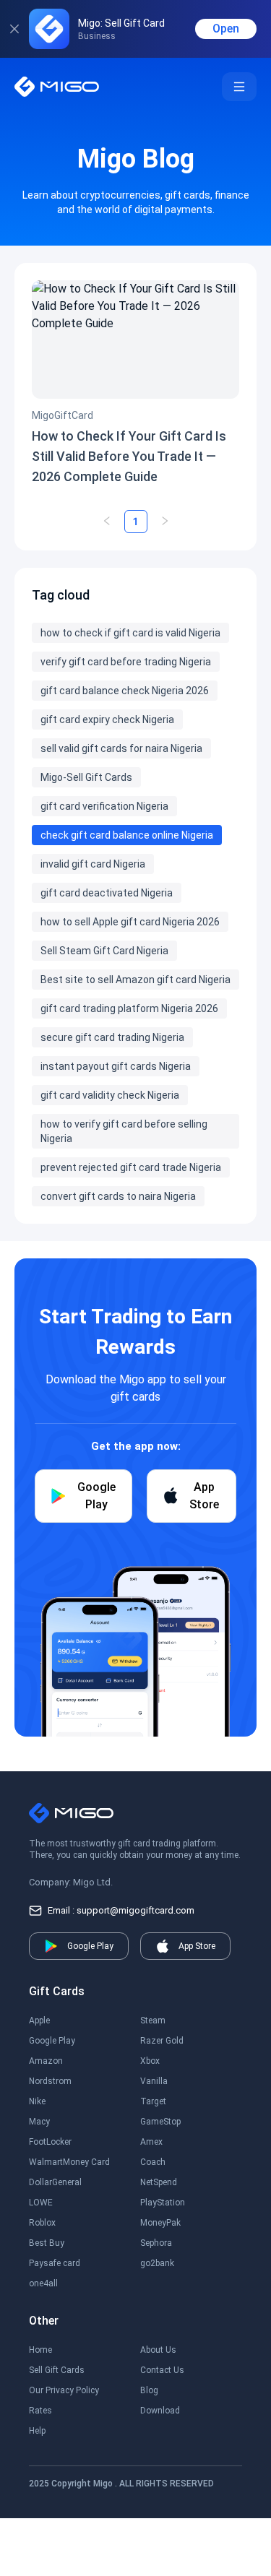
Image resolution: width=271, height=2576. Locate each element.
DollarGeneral (55, 2182)
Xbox (150, 2061)
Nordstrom (50, 2081)
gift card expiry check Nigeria (107, 719)
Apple (39, 2020)
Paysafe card (55, 2263)
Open (226, 29)
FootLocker (50, 2142)
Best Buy (47, 2243)
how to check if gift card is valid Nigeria (130, 633)
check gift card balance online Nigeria (127, 835)
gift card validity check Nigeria (110, 1095)
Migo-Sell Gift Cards (86, 777)
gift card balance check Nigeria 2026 (125, 691)
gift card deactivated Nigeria (107, 893)
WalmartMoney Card (69, 2162)
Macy (39, 2122)
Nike (37, 2101)
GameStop (160, 2122)
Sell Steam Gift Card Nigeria (104, 951)
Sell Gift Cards (57, 2370)
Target (153, 2101)
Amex (151, 2142)
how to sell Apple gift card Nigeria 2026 (130, 922)
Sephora (156, 2243)
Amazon (46, 2061)
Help (37, 2431)
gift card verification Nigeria (104, 806)
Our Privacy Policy (64, 2390)
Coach (153, 2162)
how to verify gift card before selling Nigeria (124, 1131)
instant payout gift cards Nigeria (116, 1066)
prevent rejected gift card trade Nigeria (131, 1167)
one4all (43, 2283)
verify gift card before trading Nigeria (126, 662)
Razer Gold (162, 2041)
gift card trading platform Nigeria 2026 (129, 1008)
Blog (149, 2390)
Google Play (52, 2041)
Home (40, 2350)
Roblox (42, 2223)
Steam (153, 2020)
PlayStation (163, 2203)
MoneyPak (160, 2223)
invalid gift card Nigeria (93, 864)
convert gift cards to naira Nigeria (118, 1196)
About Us (158, 2350)
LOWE (41, 2203)
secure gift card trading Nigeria (112, 1037)
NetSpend (159, 2182)
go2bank (157, 2263)
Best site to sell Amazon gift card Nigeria (135, 980)
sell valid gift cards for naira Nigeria (121, 748)
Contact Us (162, 2370)
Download (160, 2411)
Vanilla (154, 2081)
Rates (40, 2411)
